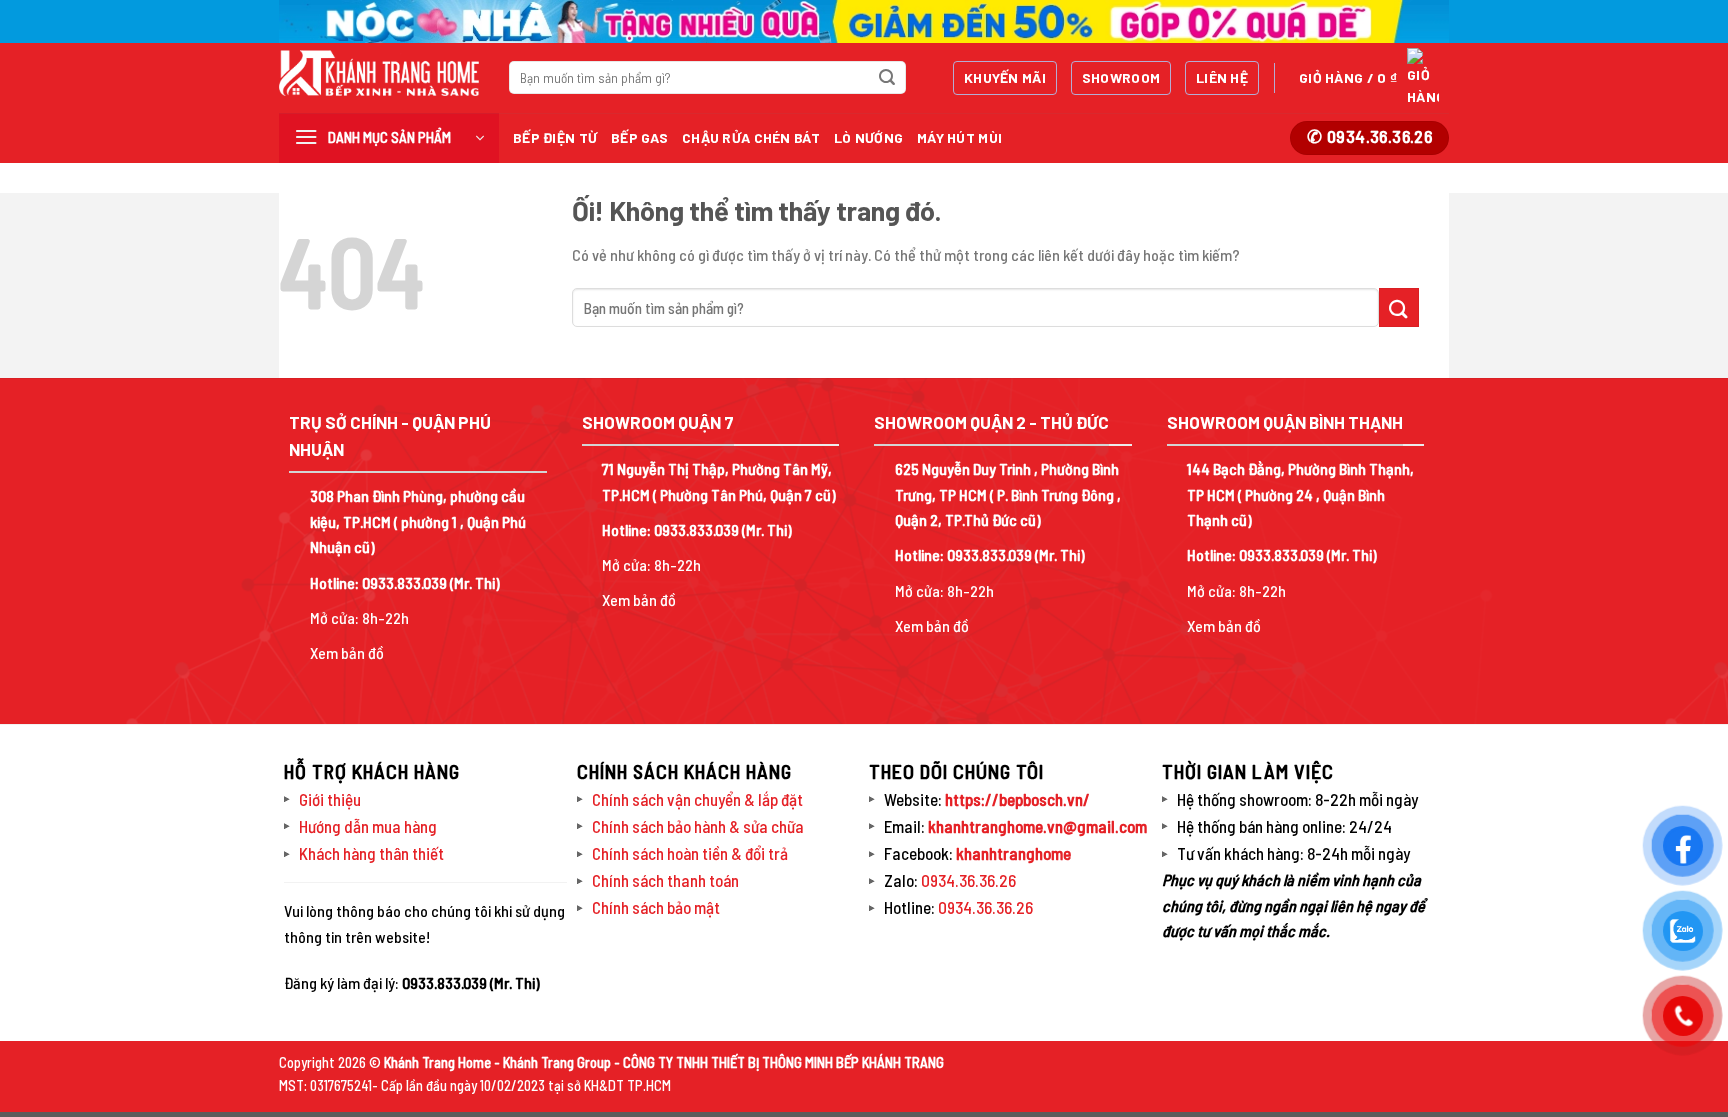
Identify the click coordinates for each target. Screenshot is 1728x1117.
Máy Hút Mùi (959, 137)
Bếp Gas (639, 137)
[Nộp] (887, 78)
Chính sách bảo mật (656, 907)
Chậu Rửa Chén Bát (751, 137)
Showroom (1121, 77)
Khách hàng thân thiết (371, 853)
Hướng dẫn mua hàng (368, 826)
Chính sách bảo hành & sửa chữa (698, 826)
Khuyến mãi (1005, 77)
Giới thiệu (330, 799)
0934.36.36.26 (968, 880)
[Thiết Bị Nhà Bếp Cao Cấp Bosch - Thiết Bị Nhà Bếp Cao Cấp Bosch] (379, 73)
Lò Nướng (868, 137)
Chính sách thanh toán (665, 880)
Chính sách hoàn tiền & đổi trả (690, 853)
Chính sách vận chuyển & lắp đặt (697, 799)
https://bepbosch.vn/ (1016, 799)
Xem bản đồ (347, 652)
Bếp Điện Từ (555, 137)
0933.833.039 (404, 582)
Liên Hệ (1222, 77)
